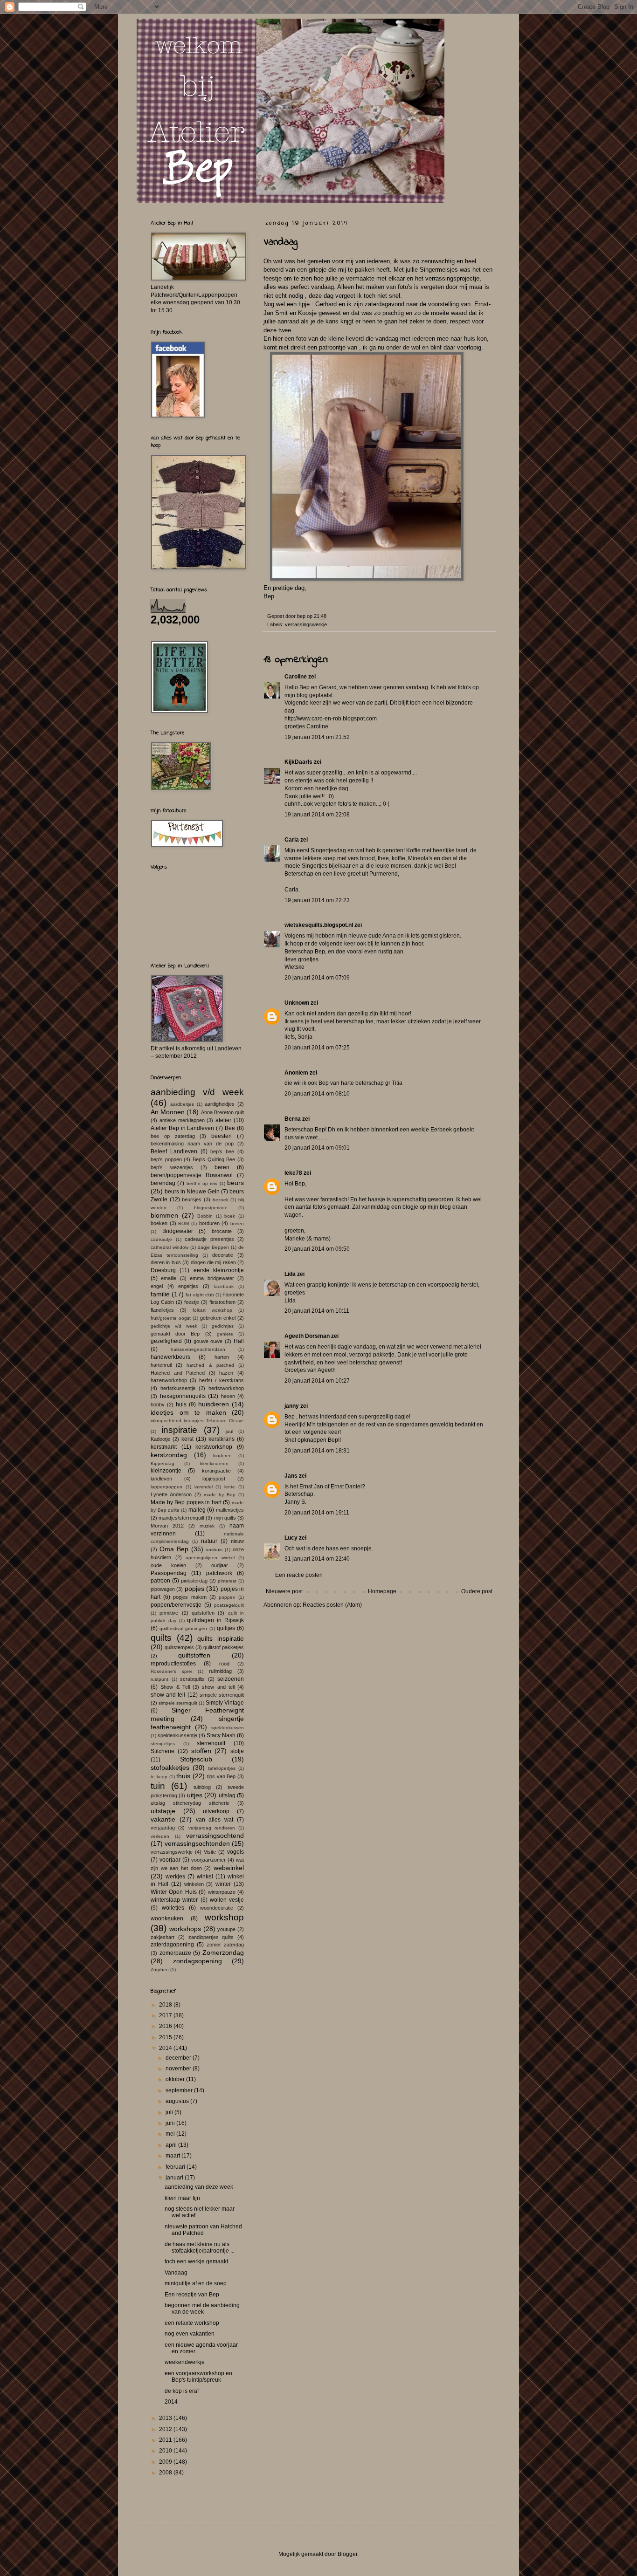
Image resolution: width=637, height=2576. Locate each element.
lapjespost (214, 1479)
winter (223, 1884)
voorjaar (170, 1860)
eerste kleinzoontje (219, 1270)
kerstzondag (169, 1455)
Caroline (296, 677)
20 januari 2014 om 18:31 (317, 1451)
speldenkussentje (177, 1735)
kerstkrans (222, 1439)
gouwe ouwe (208, 1341)
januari (175, 2178)
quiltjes (226, 1628)
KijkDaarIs (298, 762)
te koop (159, 1777)
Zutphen (160, 1970)
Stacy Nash (221, 1735)
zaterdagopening (172, 1945)
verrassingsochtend (215, 1836)
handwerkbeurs (170, 1357)
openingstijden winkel (210, 1558)
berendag (163, 1183)
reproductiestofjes (173, 1664)
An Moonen (168, 1112)
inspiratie (179, 1430)
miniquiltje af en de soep (196, 2283)
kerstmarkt (164, 1447)
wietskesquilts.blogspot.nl (319, 925)
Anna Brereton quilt (222, 1112)
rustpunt (159, 1679)
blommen (164, 1215)
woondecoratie (217, 1908)
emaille (169, 1278)
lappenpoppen (166, 1487)
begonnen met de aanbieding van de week (202, 2309)
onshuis (214, 1550)
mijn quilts (225, 1518)
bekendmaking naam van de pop (192, 1144)
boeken (159, 1223)
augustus (178, 2101)
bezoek (221, 1200)
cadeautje (161, 1239)
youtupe (226, 1929)
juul (229, 1431)
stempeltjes (163, 1744)
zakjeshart (163, 1937)
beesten (222, 1136)
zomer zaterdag (225, 1945)
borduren (209, 1223)
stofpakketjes (170, 1768)
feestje (192, 1302)
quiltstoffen (194, 1655)
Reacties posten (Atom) (332, 1605)
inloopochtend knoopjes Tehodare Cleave (197, 1421)
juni (171, 2123)
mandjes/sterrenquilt (181, 1518)
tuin (158, 1786)
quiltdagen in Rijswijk (215, 1620)
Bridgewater (178, 1231)
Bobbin (205, 1216)
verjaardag (163, 1828)
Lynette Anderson (171, 1494)
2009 (166, 2462)
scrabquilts (192, 1679)
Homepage (382, 1591)
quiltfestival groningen (183, 1628)
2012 (166, 2429)
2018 (166, 2005)
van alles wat (215, 1820)
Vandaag (176, 2273)
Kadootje (160, 1439)
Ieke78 (293, 1173)
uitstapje (163, 1811)
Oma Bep (174, 1549)
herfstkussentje (178, 1388)
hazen (226, 1373)
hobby (158, 1404)
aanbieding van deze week (199, 2187)
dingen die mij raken (213, 1262)
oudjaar (220, 1565)
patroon (160, 1581)
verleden (160, 1836)
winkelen (194, 1884)
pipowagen (163, 1589)
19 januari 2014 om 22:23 (317, 900)
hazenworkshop (169, 1380)
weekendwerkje (185, 2362)
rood (224, 1664)
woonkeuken (167, 1918)
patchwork (219, 1573)
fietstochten (222, 1302)
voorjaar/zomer (208, 1860)
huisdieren (214, 1404)
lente (230, 1487)
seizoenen (231, 1679)
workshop (224, 1917)
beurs (235, 1183)
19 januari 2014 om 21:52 (317, 737)
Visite (210, 1852)
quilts (161, 1638)
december (179, 2058)
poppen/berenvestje (176, 1605)
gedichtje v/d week (174, 1326)
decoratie (223, 1255)
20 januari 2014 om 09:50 (317, 1249)
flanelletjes (162, 1310)
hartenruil (161, 1365)
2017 (166, 2015)
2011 (166, 2440)
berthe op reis (202, 1183)
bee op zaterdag (173, 1136)
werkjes (175, 1877)
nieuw (237, 1541)
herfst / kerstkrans (222, 1380)
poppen (227, 1597)
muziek (207, 1526)
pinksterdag (194, 1581)
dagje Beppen (213, 1247)
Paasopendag (169, 1573)
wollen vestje (227, 1900)
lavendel (204, 1487)
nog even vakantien (190, 2334)
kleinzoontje (166, 1471)
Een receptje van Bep (192, 2295)
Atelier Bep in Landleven (183, 1128)
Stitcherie (163, 1751)
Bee (230, 1128)
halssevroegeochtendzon (198, 1349)
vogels (235, 1852)
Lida (290, 1274)
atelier (223, 1120)
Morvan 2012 (167, 1526)
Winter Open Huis (174, 1892)
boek (230, 1216)
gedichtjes (223, 1326)
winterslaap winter (174, 1900)
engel (157, 1286)
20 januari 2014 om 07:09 (317, 978)
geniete (225, 1334)
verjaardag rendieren (212, 1828)
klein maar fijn (182, 2198)
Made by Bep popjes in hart (186, 1502)
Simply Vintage (225, 1703)
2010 (166, 2451)
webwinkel (229, 1868)
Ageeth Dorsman (307, 1336)
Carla (292, 840)
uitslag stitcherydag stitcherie (190, 1803)
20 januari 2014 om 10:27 (317, 1381)
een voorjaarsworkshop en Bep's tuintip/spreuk (198, 2377)
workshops (185, 1929)
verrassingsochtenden (197, 1843)
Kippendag (163, 1463)
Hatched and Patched (178, 1373)
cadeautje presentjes (209, 1239)
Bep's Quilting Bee (214, 1159)
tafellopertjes (222, 1768)
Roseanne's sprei (171, 1671)
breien (237, 1223)
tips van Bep (222, 1776)
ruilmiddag (220, 1671)
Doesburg (163, 1270)
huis (181, 1404)
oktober (176, 2079)
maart (173, 2156)
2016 (166, 2026)
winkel (205, 1877)
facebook (224, 1286)
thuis (183, 1776)
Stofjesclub (196, 1759)
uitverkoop (216, 1811)
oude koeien (168, 1565)
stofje (237, 1751)
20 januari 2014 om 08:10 (317, 1094)
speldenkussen (228, 1728)
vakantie (163, 1819)
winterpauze (222, 1892)
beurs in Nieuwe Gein (192, 1192)
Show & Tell (175, 1687)
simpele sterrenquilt (222, 1695)
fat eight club (200, 1295)
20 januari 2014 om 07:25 (317, 1048)
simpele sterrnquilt (178, 1703)
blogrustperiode (211, 1208)
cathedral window (170, 1247)
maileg (197, 1510)
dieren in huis (166, 1262)
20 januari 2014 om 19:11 (317, 1513)
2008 (166, 2473)
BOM (183, 1223)
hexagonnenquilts (183, 1396)
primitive (169, 1613)
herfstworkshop (226, 1388)
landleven (161, 1479)
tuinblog (202, 1787)
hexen (228, 1396)
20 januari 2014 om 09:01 (317, 1148)
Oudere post (477, 1591)
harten (222, 1357)
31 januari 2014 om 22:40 (317, 1559)
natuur (209, 1541)
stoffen (201, 1751)
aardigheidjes (220, 1104)
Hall (239, 1341)
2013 (166, 2418)
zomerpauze (175, 1953)
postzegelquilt (229, 1605)
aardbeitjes (182, 1104)
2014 (166, 2048)
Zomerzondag (223, 1953)
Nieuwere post (284, 1591)
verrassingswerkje (306, 624)
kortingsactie (216, 1471)
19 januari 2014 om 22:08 (317, 815)
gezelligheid (166, 1341)
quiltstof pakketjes (224, 1647)
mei (171, 2134)
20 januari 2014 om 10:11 (317, 1311)
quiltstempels (179, 1647)
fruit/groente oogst (171, 1318)
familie (160, 1294)
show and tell (218, 1687)
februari (176, 2167)
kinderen (222, 1456)
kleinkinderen (214, 1463)
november (179, 2069)
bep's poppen (166, 1159)
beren (222, 1167)
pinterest (227, 1581)
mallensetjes (230, 1510)
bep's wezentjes (172, 1167)
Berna (293, 1119)
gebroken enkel (218, 1318)
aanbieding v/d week (197, 1092)
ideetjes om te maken (188, 1412)
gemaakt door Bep (175, 1334)
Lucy (291, 1538)
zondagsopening (197, 1961)
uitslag (227, 1795)
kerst (187, 1439)
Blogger (347, 2554)
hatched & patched (210, 1365)
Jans (291, 1476)
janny (292, 1406)
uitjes (195, 1795)
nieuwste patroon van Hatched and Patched (203, 2230)
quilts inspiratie (221, 1638)
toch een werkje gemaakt (196, 2261)
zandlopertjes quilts (211, 1937)
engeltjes (188, 1286)
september (180, 2090)
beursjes (192, 1199)
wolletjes (173, 1908)
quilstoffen (203, 1613)
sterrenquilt (211, 1743)
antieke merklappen (182, 1120)
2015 (166, 2037)
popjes (194, 1589)
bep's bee (222, 1151)
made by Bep (220, 1495)
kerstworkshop (214, 1447)
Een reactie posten (299, 1575)
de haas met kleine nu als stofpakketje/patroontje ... (200, 2247)
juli (170, 2112)
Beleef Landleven (174, 1151)
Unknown (297, 1003)
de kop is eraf (182, 2391)
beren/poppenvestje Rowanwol (192, 1175)
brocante (222, 1231)
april (172, 2145)
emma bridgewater (212, 1278)
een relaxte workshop (192, 2323)
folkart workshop (212, 1310)
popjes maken (190, 1597)
